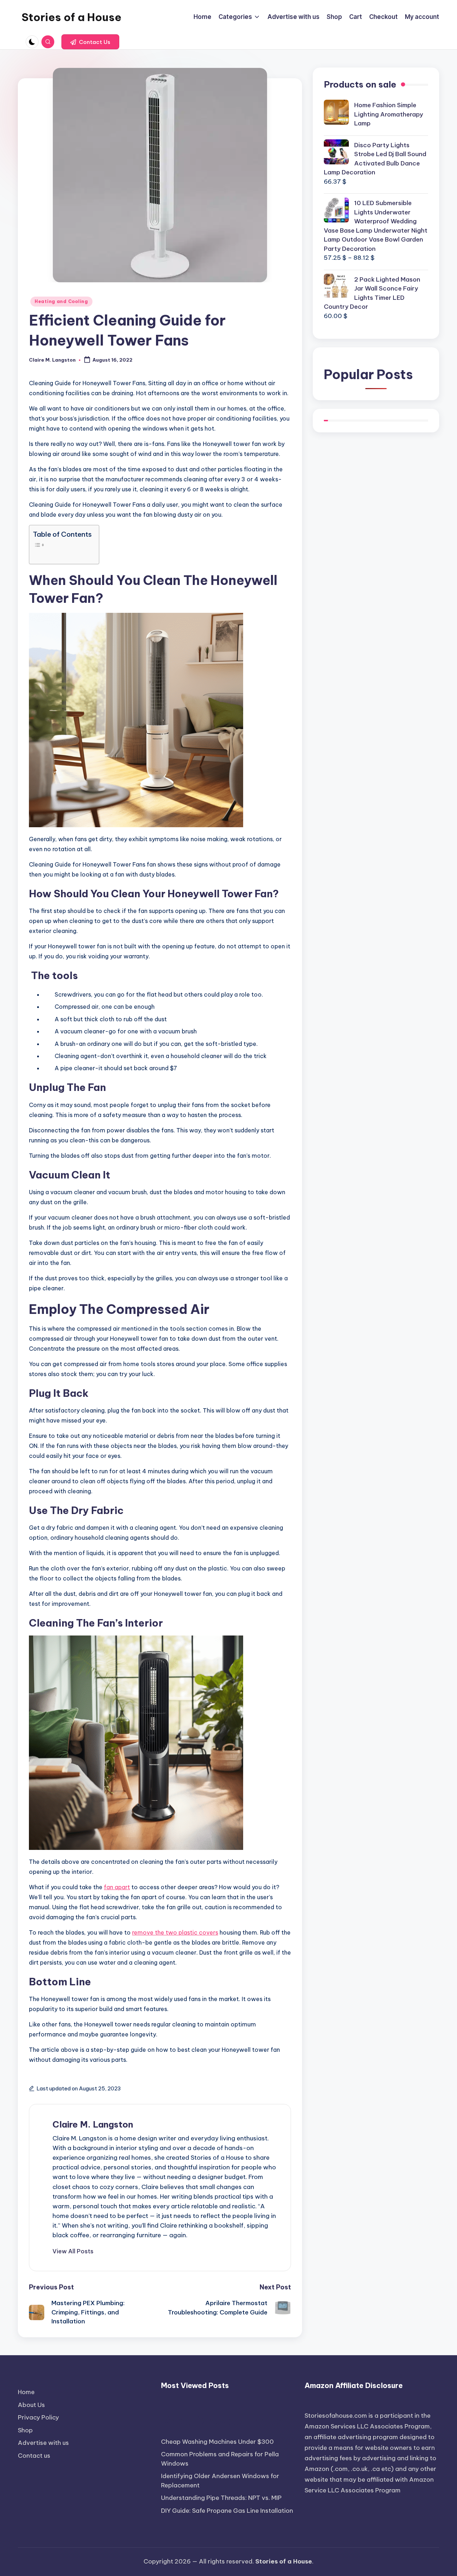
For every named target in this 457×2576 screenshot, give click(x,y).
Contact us (34, 2456)
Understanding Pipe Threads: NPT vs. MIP (221, 2498)
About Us (31, 2405)
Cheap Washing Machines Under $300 (217, 2442)
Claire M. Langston (93, 2124)
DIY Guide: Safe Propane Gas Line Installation (227, 2511)
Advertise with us (43, 2443)
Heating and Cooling (61, 301)
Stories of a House (71, 17)
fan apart (117, 1887)
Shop (25, 2430)
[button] (90, 42)
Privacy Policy (38, 2417)
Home (26, 2392)
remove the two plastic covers (175, 1932)
